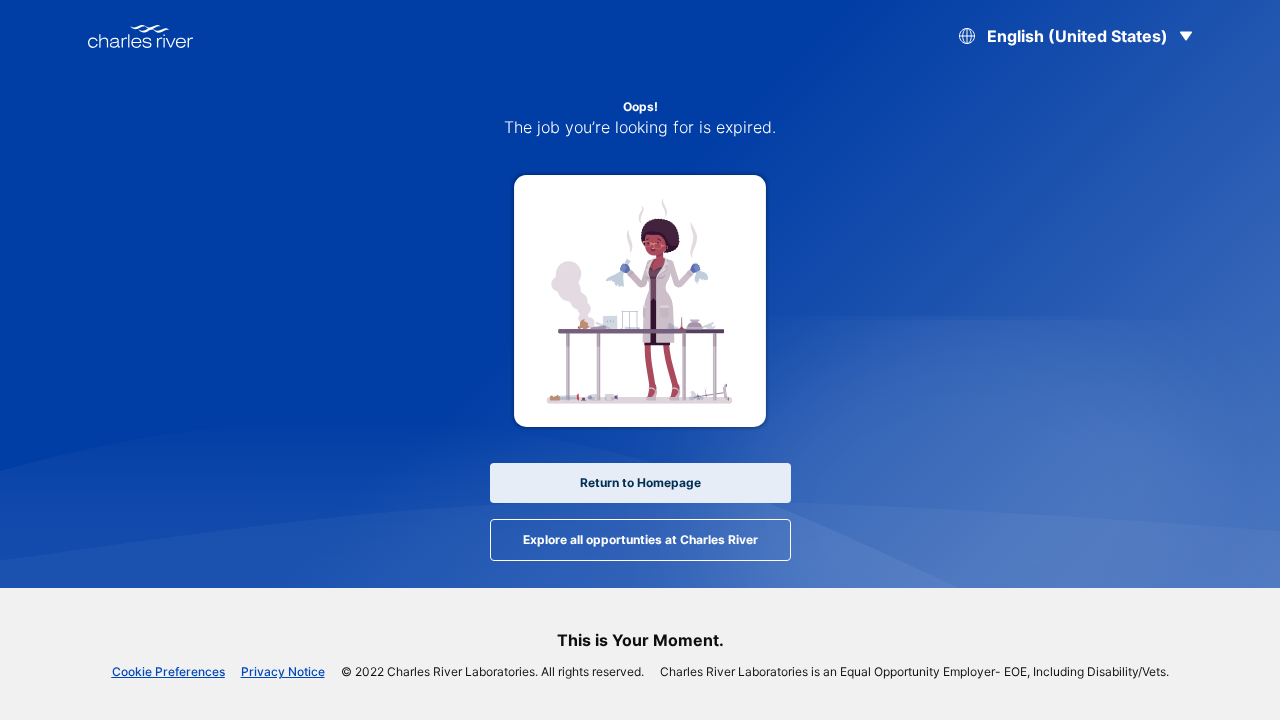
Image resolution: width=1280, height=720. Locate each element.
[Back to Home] (140, 36)
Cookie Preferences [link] (168, 671)
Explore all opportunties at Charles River (640, 539)
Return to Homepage (640, 482)
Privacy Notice (283, 671)
